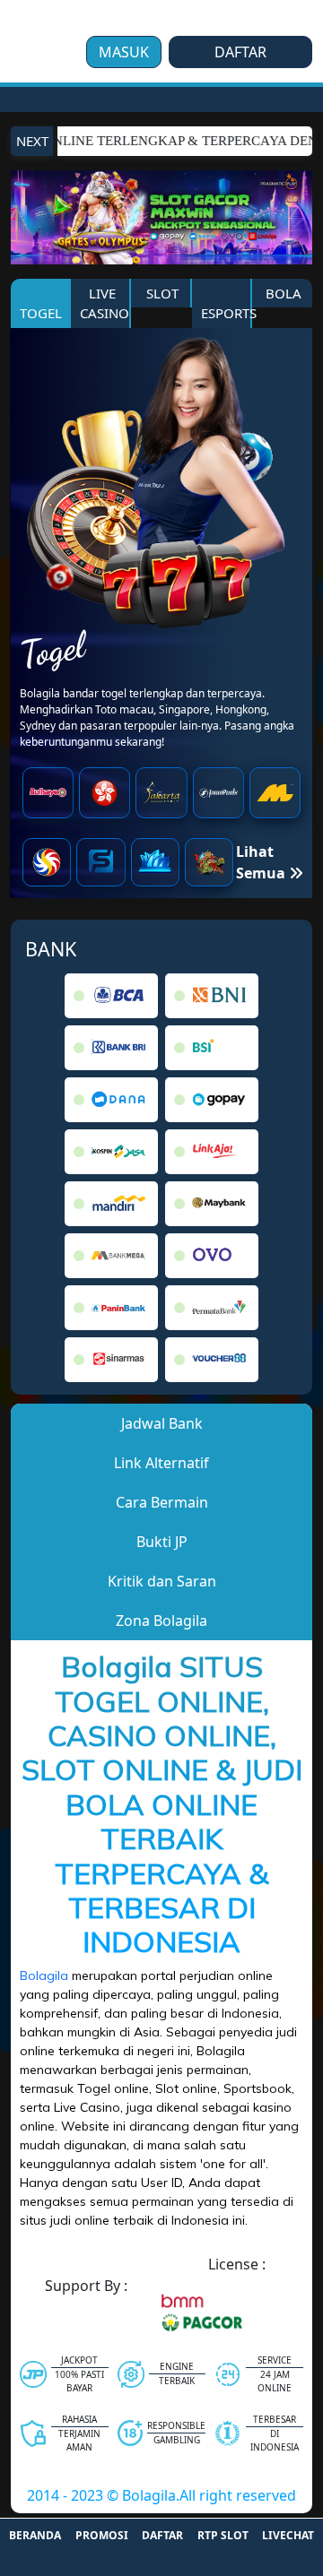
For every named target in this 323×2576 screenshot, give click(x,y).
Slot (161, 293)
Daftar (162, 2535)
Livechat (288, 2535)
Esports (227, 313)
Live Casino (105, 303)
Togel (41, 313)
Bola (282, 293)
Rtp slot (223, 2535)
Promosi (102, 2535)
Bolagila (44, 1975)
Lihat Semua (262, 862)
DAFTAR (240, 52)
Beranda (35, 2535)
